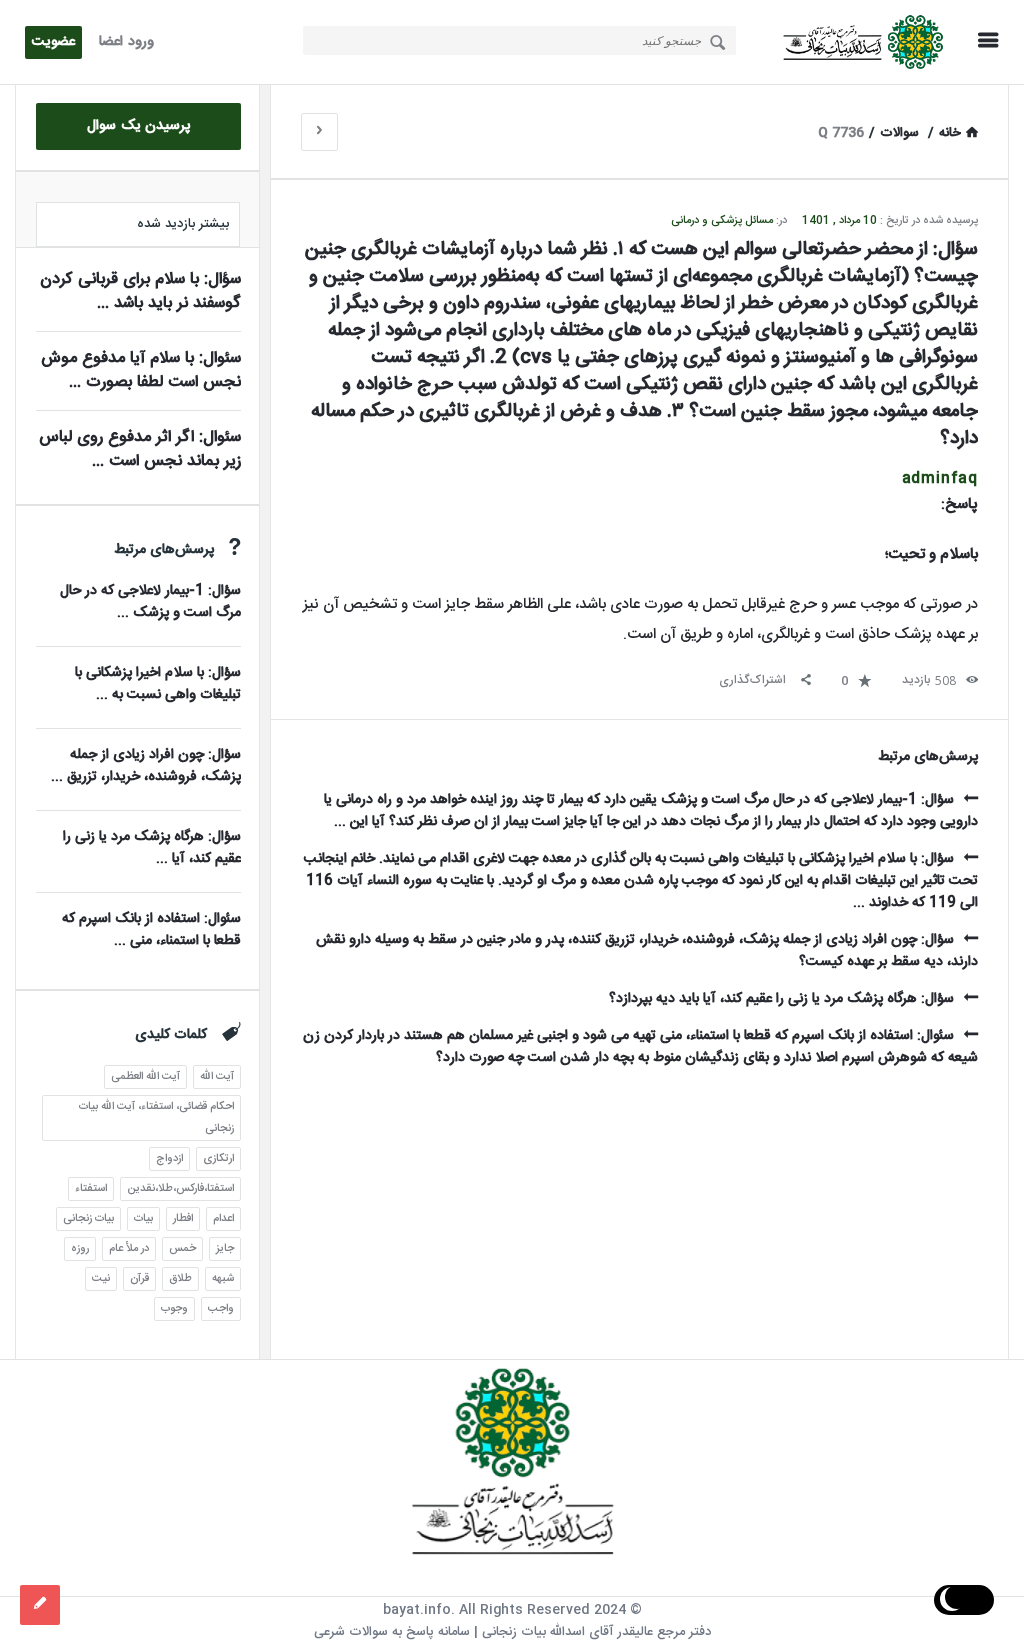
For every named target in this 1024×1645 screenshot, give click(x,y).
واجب (221, 1309)
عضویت (53, 42)
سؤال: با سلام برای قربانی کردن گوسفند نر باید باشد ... (140, 291)
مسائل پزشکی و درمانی (722, 221)
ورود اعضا (126, 42)
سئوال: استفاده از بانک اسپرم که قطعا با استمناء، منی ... (151, 930)
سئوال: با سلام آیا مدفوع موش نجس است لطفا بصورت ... (141, 370)
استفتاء (91, 1189)
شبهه (223, 1279)
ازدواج (169, 1159)
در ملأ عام (129, 1249)
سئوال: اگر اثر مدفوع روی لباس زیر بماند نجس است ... (140, 449)
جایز (225, 1249)
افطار (183, 1219)
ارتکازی (218, 1159)
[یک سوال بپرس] (40, 1605)
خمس (182, 1249)
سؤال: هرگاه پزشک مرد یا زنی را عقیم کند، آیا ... (152, 848)
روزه (80, 1249)
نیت (101, 1279)
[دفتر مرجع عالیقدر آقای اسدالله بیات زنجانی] (858, 42)
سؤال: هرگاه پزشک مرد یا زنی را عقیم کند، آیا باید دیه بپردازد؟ (781, 999)
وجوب (174, 1309)
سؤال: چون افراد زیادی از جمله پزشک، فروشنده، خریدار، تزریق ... (146, 766)
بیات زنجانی (88, 1219)
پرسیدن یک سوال (139, 126)
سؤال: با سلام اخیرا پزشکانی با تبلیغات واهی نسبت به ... (158, 684)
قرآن (139, 1279)
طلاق (180, 1279)
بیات (143, 1219)
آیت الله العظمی (145, 1077)
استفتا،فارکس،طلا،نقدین (180, 1189)
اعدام (223, 1219)
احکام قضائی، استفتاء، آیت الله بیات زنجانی (156, 1118)
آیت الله (217, 1077)
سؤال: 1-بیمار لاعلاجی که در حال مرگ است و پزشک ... (150, 602)
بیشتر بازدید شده (183, 224)
